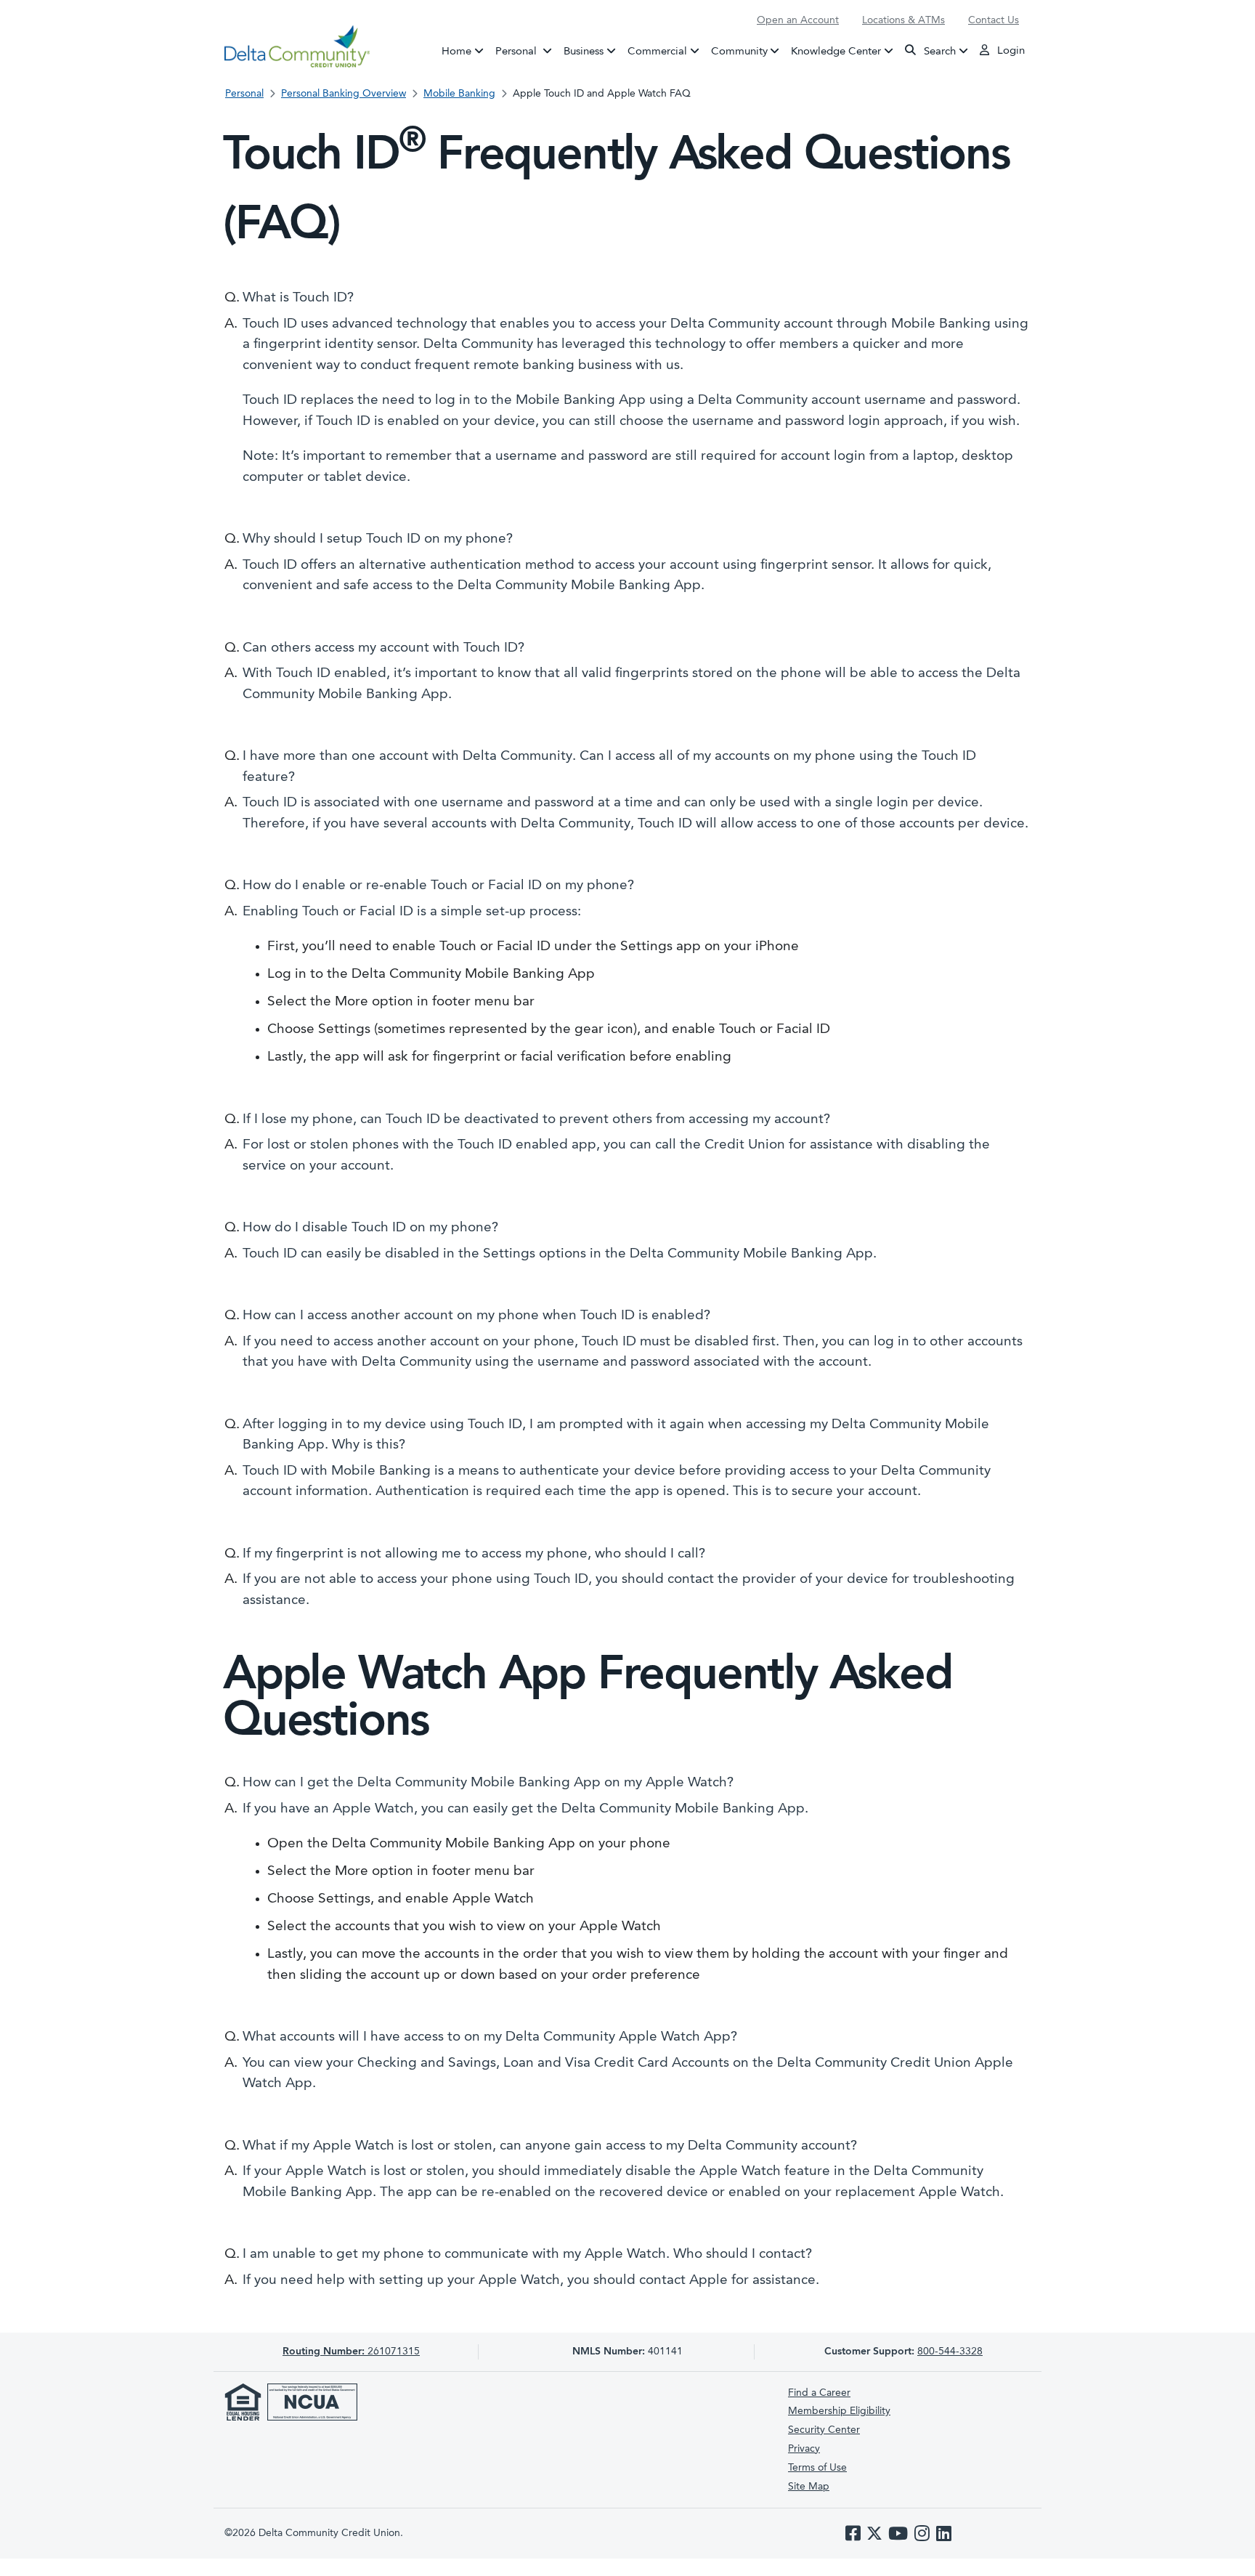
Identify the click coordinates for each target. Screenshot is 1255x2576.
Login (1010, 51)
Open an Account (798, 20)
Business (584, 51)
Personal (527, 51)
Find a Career (819, 2393)
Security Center (824, 2430)
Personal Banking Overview (344, 94)
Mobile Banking (459, 94)
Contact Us (994, 20)
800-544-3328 (950, 2352)
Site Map (809, 2487)
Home (456, 51)
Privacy (804, 2449)
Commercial (657, 51)
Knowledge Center (836, 51)
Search (938, 51)
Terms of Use (817, 2468)
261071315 (351, 2352)
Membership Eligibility (839, 2411)
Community (739, 51)
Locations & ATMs (903, 20)
